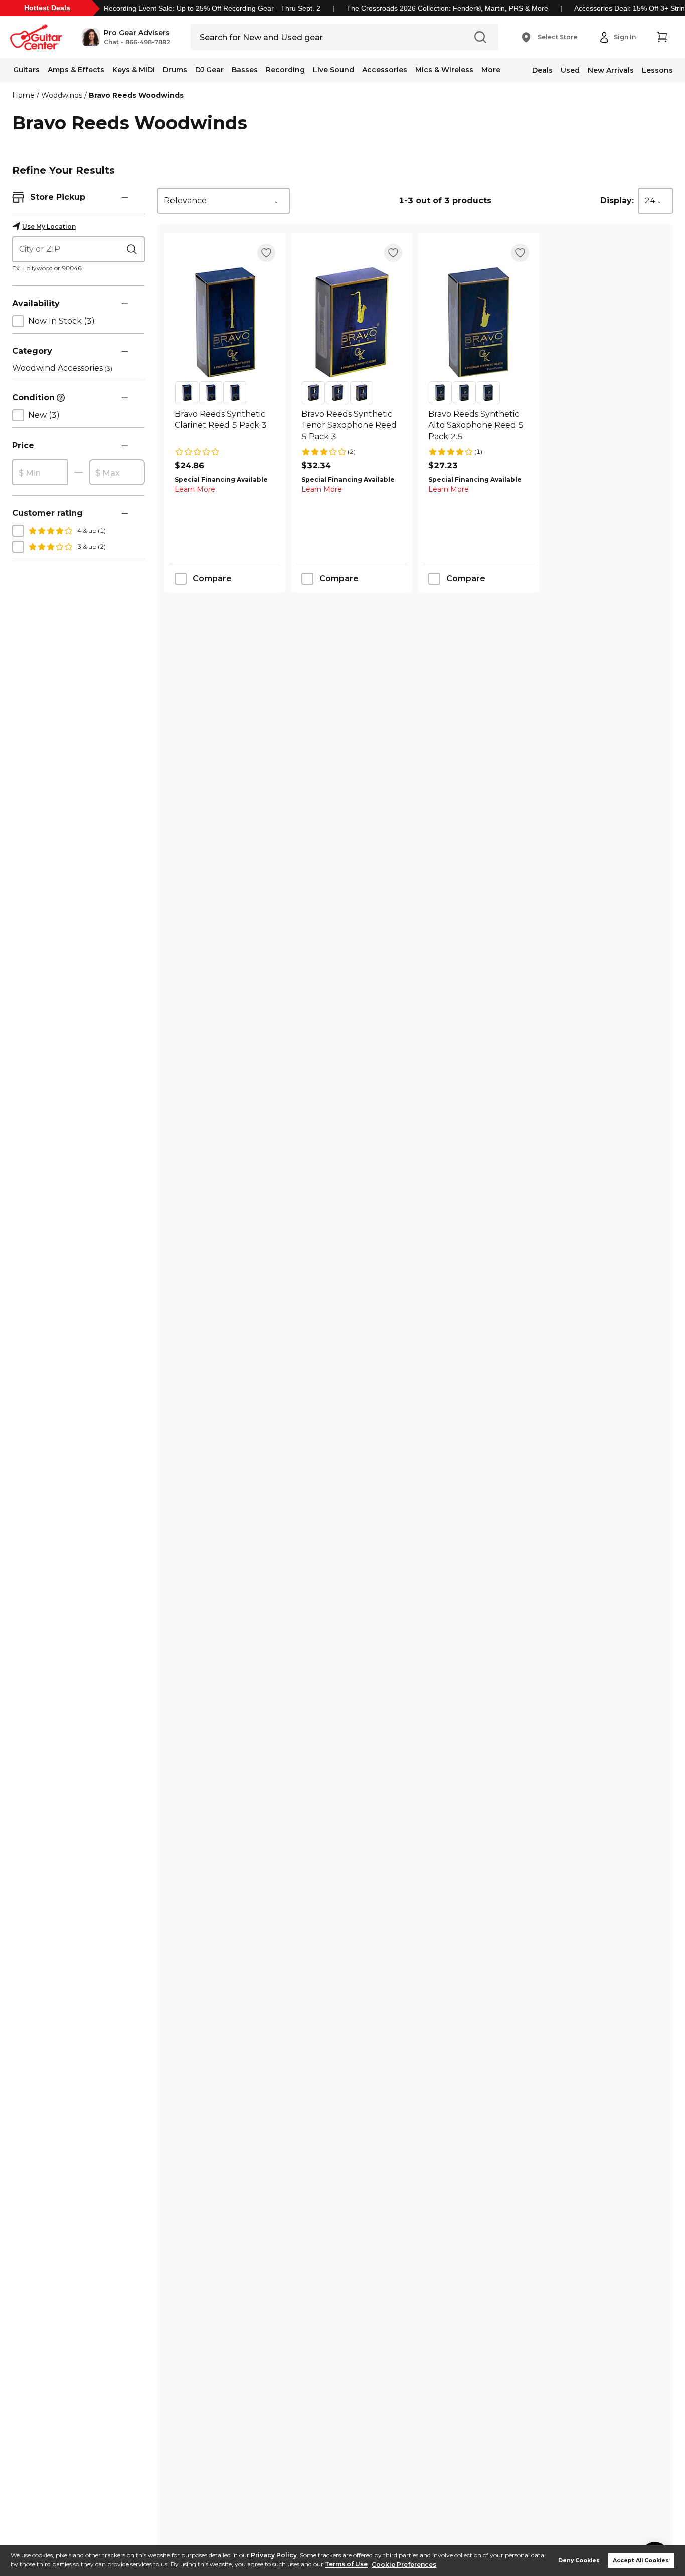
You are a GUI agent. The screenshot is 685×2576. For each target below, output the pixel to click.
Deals (542, 70)
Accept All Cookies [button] (641, 2561)
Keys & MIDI (134, 70)
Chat (111, 42)
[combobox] (224, 201)
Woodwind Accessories (62, 368)
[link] (225, 425)
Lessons (657, 70)
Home (23, 95)
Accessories (385, 70)
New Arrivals (611, 70)
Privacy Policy (274, 2555)
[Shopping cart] (662, 37)
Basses (245, 70)
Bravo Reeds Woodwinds (136, 95)
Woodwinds (62, 95)
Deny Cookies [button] (579, 2561)
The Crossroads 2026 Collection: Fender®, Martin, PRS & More (447, 8)
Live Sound (333, 70)
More (491, 70)
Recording (285, 70)
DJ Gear (209, 70)
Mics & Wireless (444, 70)
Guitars (26, 70)
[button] (126, 37)
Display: (617, 200)
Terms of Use (346, 2565)
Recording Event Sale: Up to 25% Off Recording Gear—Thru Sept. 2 (212, 8)
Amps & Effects (76, 70)
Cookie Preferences (404, 2565)
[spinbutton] (40, 473)
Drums (175, 70)
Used (570, 70)
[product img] (225, 322)
